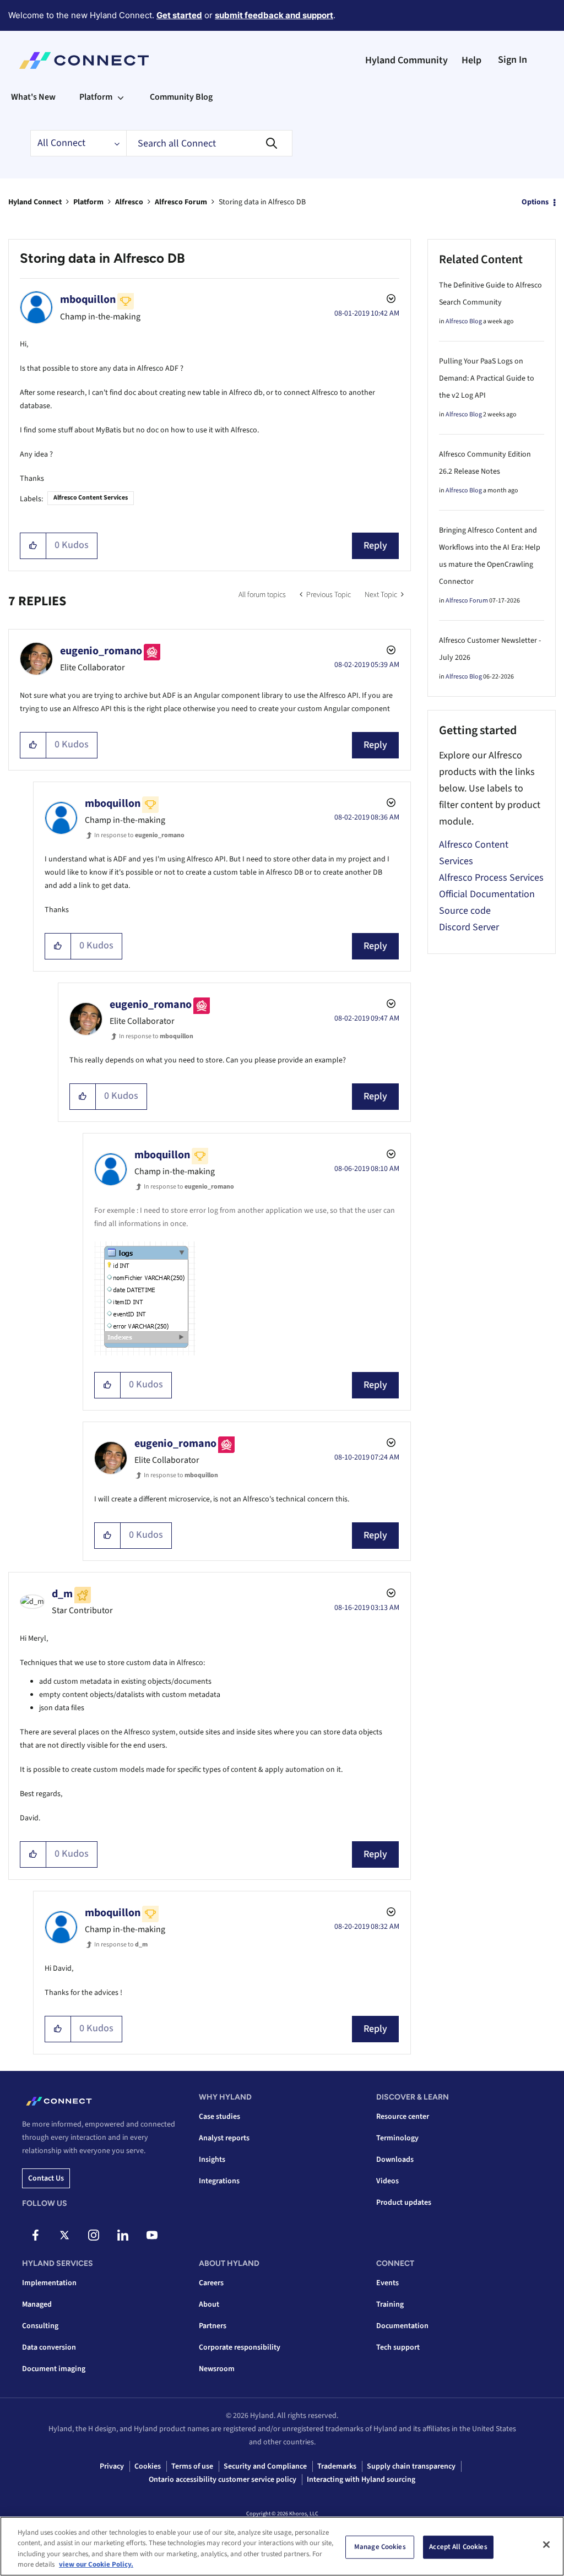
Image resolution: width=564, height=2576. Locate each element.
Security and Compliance (265, 2466)
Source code (465, 911)
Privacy (112, 2466)
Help (471, 60)
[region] (282, 2546)
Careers (211, 2283)
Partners (213, 2326)
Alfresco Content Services (91, 498)
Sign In (513, 60)
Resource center (403, 2117)
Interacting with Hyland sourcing (361, 2480)
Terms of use (192, 2466)
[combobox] (209, 143)
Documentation (402, 2326)
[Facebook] (35, 2235)
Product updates (404, 2203)
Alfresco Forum (181, 202)
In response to (139, 835)
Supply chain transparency (411, 2466)
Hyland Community (406, 60)
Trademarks (337, 2466)
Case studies (219, 2117)
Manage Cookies (380, 2547)
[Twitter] (64, 2235)
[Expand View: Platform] (121, 97)
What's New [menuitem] (33, 97)
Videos (387, 2181)
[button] (33, 546)
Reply (375, 546)
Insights (212, 2160)
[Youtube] (152, 2235)
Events (387, 2283)
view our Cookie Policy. (96, 2564)
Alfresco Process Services (491, 878)
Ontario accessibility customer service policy (223, 2480)
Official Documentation (487, 894)
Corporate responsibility (240, 2347)
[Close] (546, 2545)
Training (390, 2304)
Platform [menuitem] (96, 97)
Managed (37, 2304)
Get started (179, 15)
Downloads (395, 2160)
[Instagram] (94, 2235)
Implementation (49, 2283)
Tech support (398, 2347)
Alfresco (129, 202)
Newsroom (217, 2369)
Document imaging (54, 2369)
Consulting (40, 2326)
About (209, 2304)
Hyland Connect (35, 202)
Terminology (397, 2138)
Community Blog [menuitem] (181, 97)
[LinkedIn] (123, 2235)
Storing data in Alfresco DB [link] (262, 202)
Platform (88, 202)
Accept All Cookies (458, 2547)
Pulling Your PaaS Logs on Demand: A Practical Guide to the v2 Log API (487, 378)
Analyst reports (224, 2138)
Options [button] (535, 202)
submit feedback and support (274, 15)
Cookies (148, 2466)
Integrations (219, 2181)
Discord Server (469, 927)
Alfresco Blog (464, 321)
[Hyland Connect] (84, 61)
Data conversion (49, 2347)
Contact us (46, 2178)
